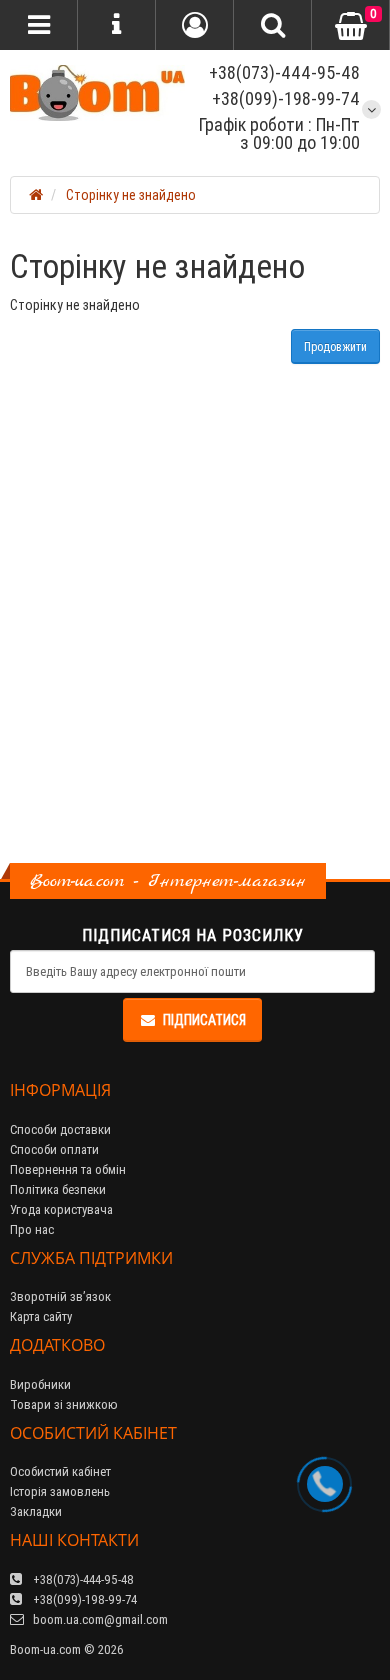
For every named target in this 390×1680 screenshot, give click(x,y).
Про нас (32, 1229)
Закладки (36, 1511)
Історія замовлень (60, 1491)
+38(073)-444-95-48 (282, 72)
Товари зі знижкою (64, 1404)
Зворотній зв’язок (60, 1296)
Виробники (40, 1384)
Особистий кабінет (60, 1471)
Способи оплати (54, 1149)
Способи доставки (60, 1129)
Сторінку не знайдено (131, 195)
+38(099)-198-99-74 (286, 98)
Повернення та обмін (68, 1169)
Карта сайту (41, 1316)
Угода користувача (61, 1209)
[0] (351, 26)
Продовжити (335, 346)
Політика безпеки (58, 1189)
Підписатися (204, 1020)
